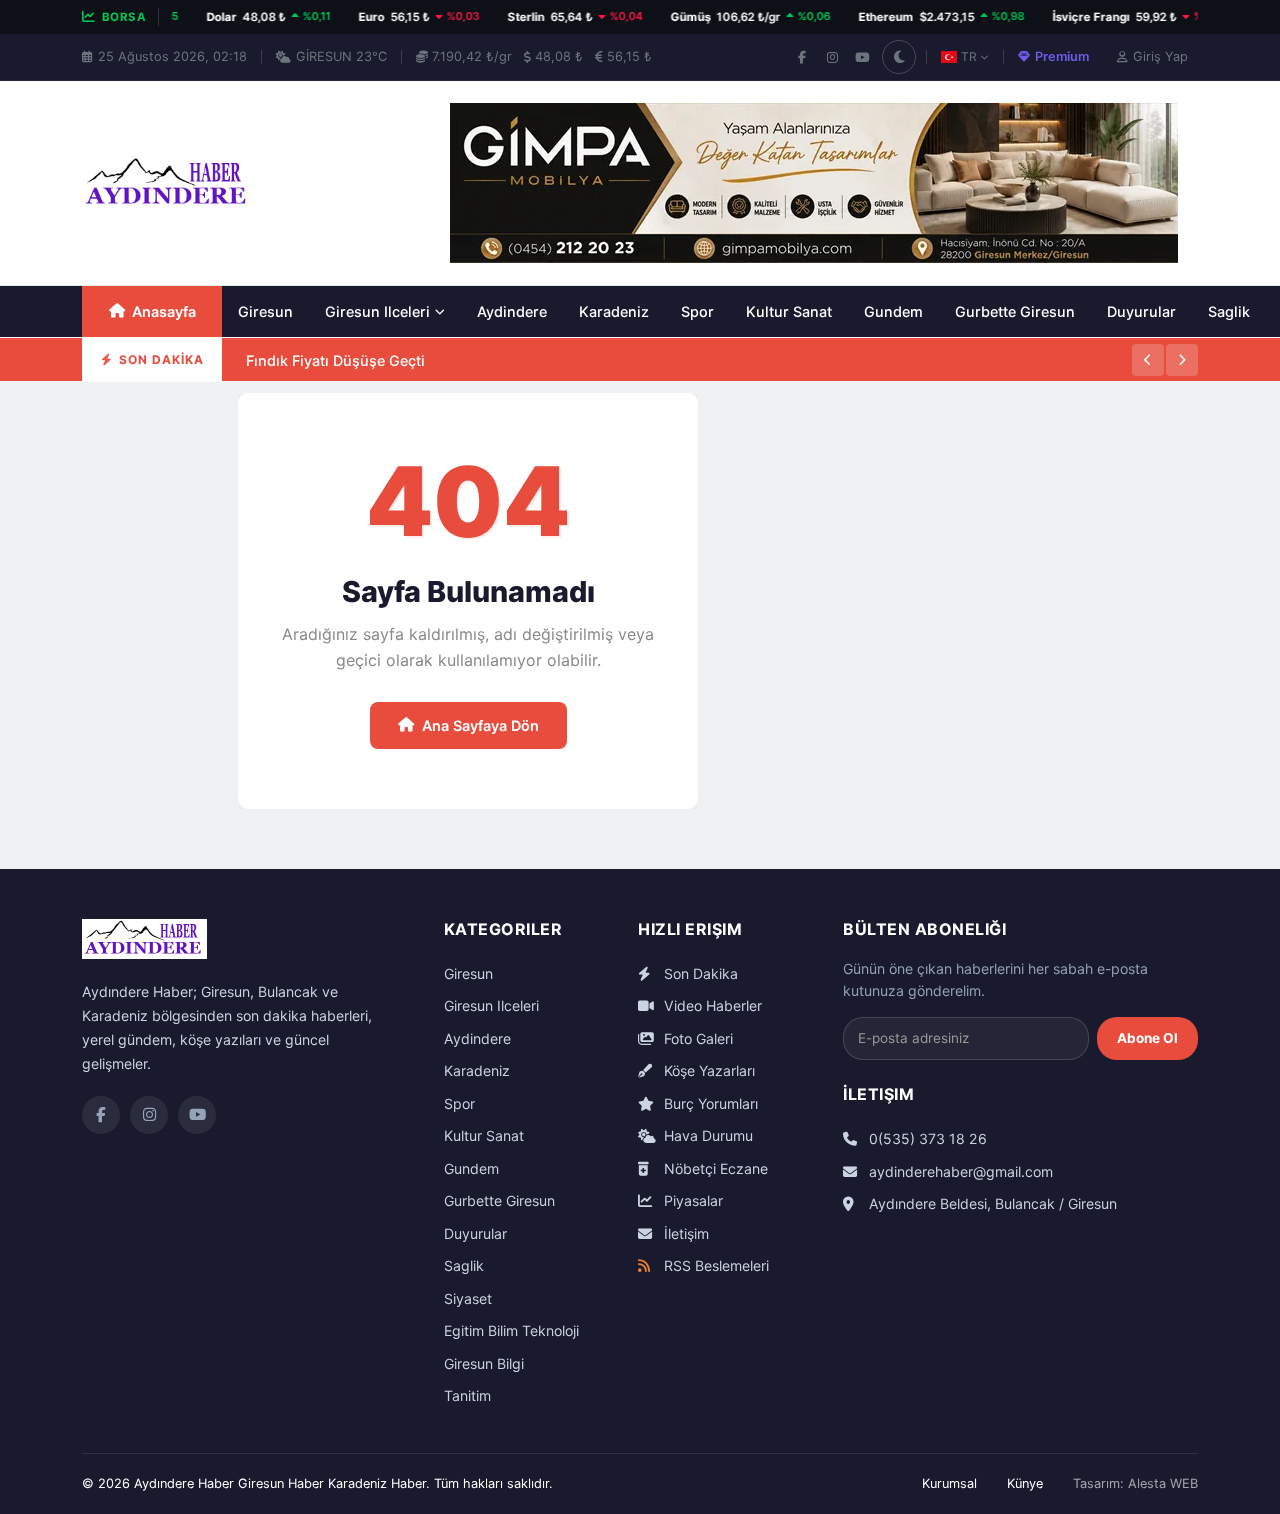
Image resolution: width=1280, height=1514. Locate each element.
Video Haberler (711, 1005)
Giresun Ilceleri (377, 311)
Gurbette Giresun (1015, 311)
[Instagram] (832, 57)
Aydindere (512, 311)
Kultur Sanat (789, 311)
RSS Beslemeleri (714, 1265)
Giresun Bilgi (484, 1363)
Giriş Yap (1160, 56)
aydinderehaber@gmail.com (959, 1171)
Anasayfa (164, 311)
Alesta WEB (1163, 1483)
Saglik (1229, 311)
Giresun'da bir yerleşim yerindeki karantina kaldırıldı (427, 380)
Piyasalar (691, 1200)
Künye (1025, 1483)
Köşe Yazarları (707, 1070)
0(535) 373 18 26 (926, 1138)
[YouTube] (862, 57)
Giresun (265, 311)
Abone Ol (1147, 1038)
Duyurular (1141, 311)
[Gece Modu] (899, 57)
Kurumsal (949, 1483)
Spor (697, 311)
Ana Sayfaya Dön (480, 725)
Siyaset (468, 1298)
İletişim (684, 1233)
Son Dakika (699, 973)
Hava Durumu (706, 1135)
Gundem (893, 311)
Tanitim (467, 1395)
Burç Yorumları (709, 1103)
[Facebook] (802, 57)
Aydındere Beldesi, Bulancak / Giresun (991, 1203)
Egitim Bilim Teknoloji (511, 1330)
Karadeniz (614, 311)
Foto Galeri (696, 1038)
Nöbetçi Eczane (714, 1168)
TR (969, 56)
